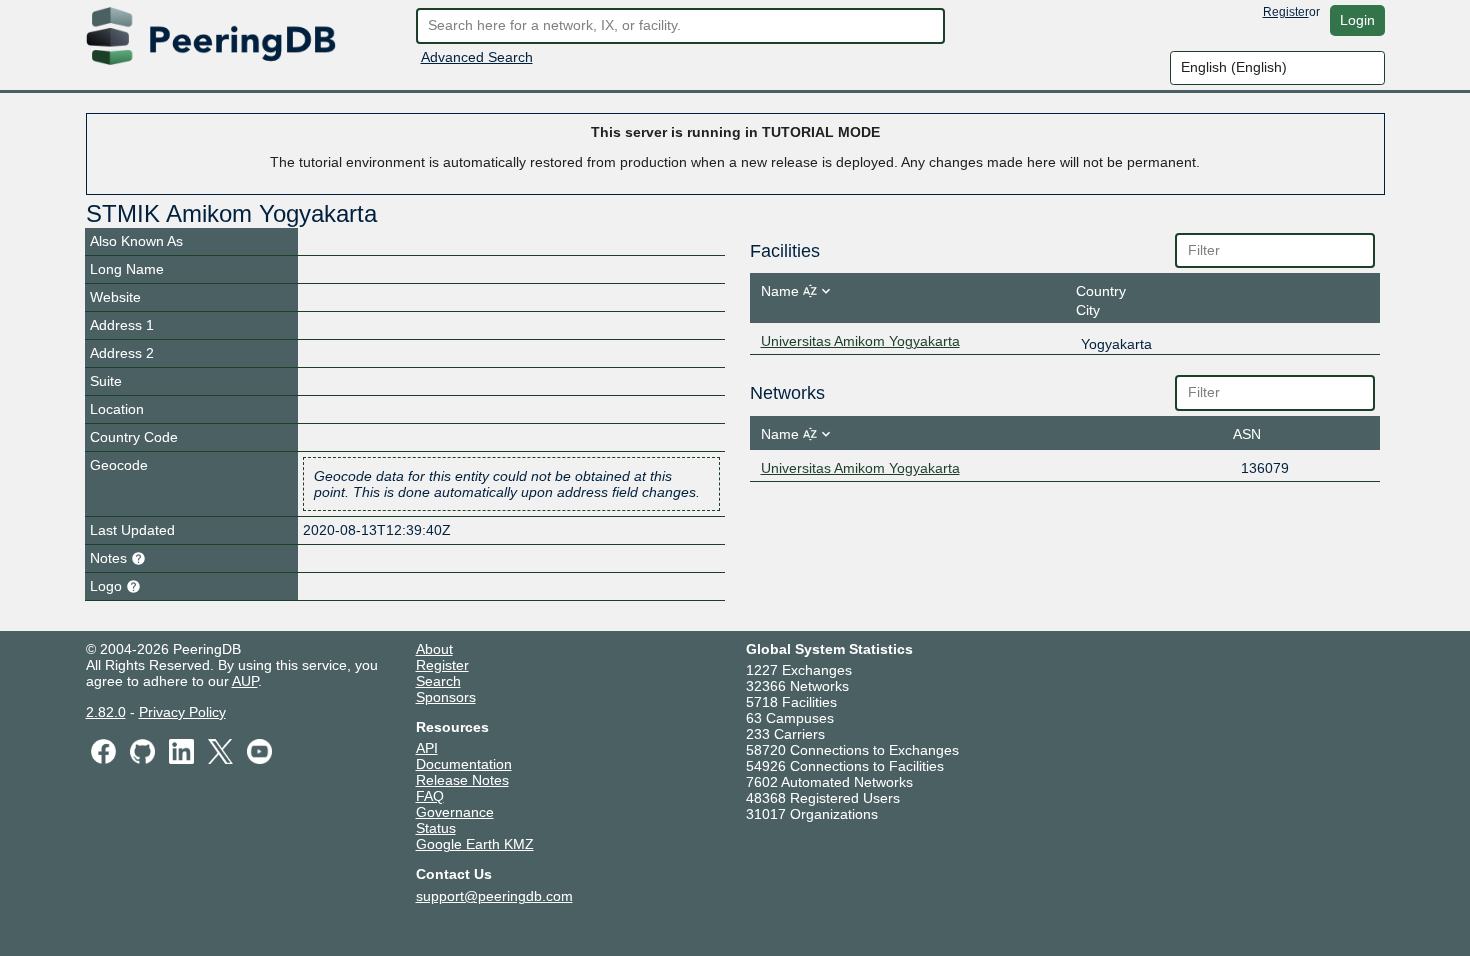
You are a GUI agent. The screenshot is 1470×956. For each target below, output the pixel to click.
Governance (455, 812)
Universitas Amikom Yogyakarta (860, 341)
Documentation (464, 764)
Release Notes (462, 780)
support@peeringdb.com (494, 896)
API (427, 748)
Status (436, 828)
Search (438, 681)
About (434, 649)
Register (1286, 12)
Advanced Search (477, 57)
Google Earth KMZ (475, 844)
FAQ (430, 796)
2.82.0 (106, 712)
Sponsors (446, 697)
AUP (245, 681)
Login (1357, 20)
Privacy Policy (182, 712)
